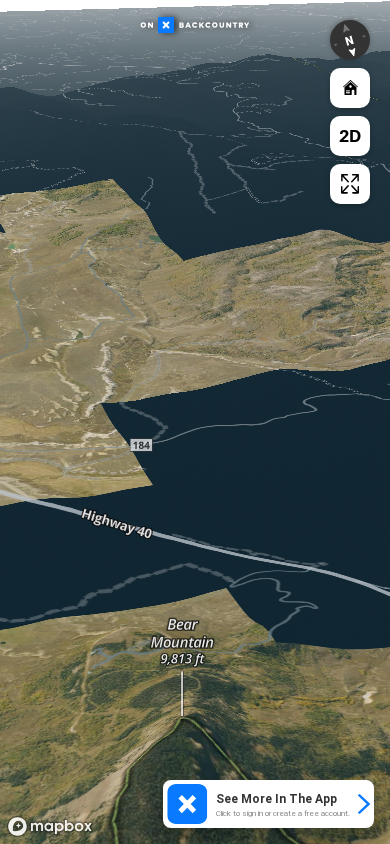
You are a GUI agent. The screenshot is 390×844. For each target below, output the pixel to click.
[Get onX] (195, 411)
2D (350, 135)
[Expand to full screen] (350, 184)
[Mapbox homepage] (50, 826)
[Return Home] (350, 88)
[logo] (195, 26)
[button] (350, 40)
